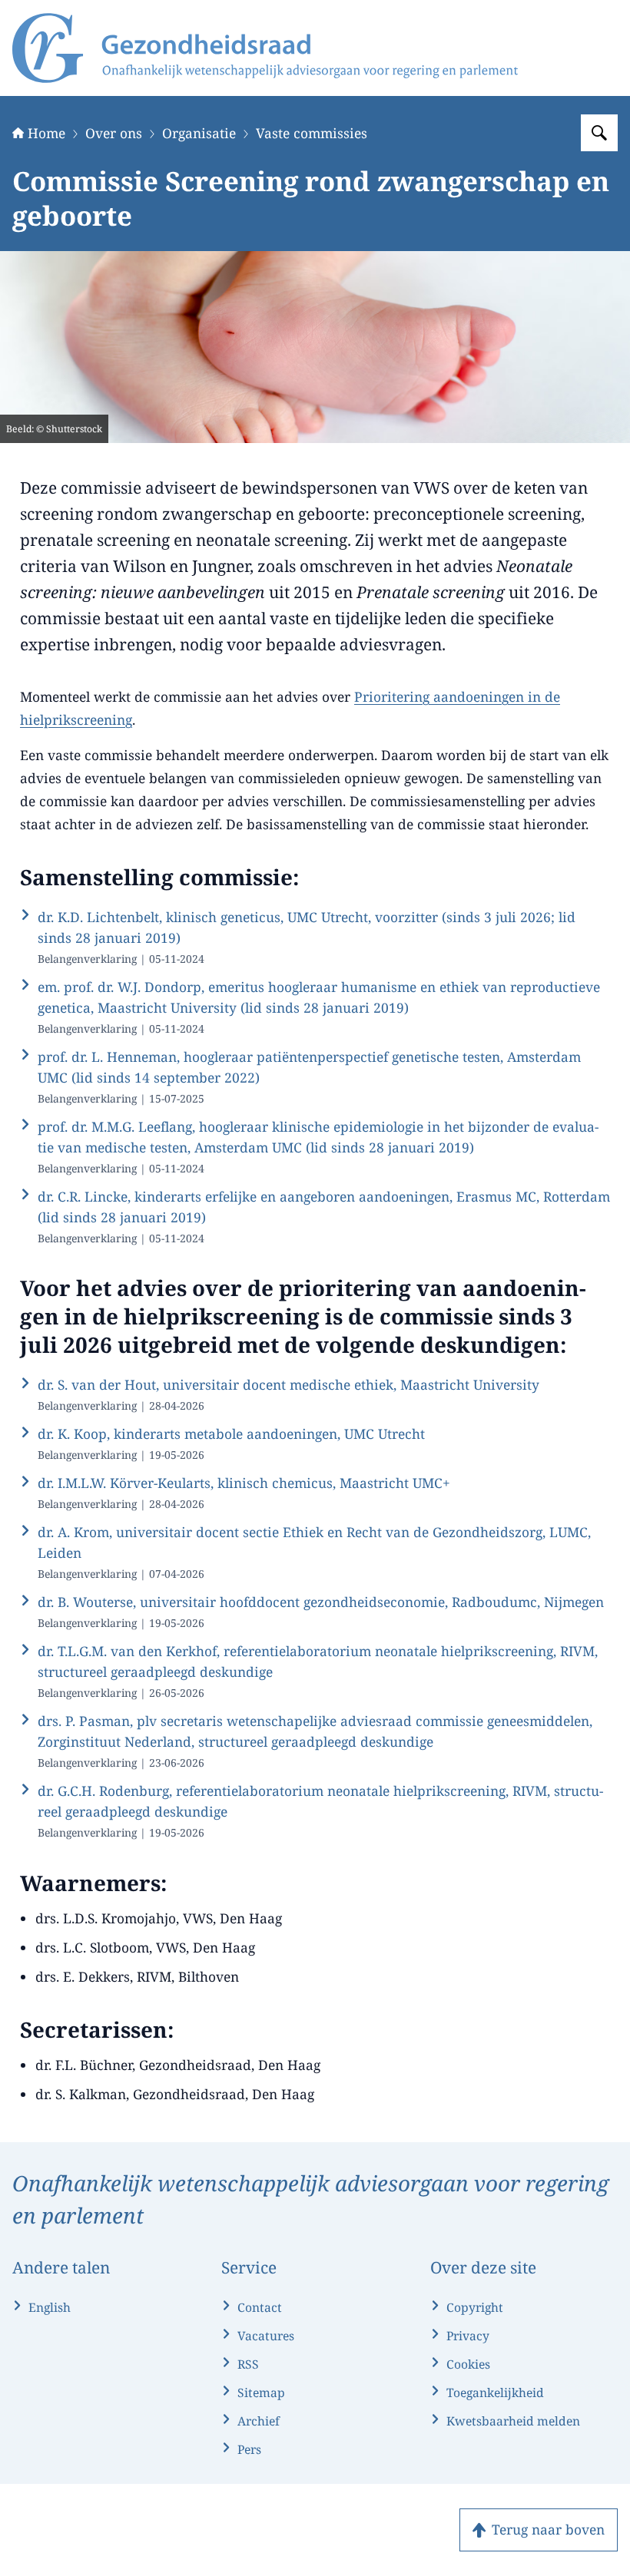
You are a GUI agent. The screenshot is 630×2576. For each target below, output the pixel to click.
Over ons (114, 133)
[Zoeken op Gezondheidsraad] (599, 133)
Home (46, 133)
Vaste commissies (312, 133)
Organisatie (199, 133)
